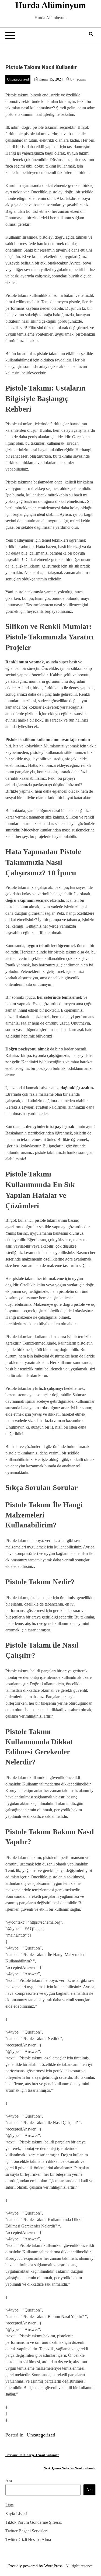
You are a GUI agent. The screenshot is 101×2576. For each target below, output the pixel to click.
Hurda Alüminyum (51, 5)
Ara (9, 2481)
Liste (10, 2505)
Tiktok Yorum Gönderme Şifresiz (34, 2522)
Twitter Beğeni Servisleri (27, 2531)
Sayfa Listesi (16, 2514)
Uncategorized (18, 79)
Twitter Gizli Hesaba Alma (28, 2540)
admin (81, 79)
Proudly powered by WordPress (36, 2566)
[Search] (91, 34)
